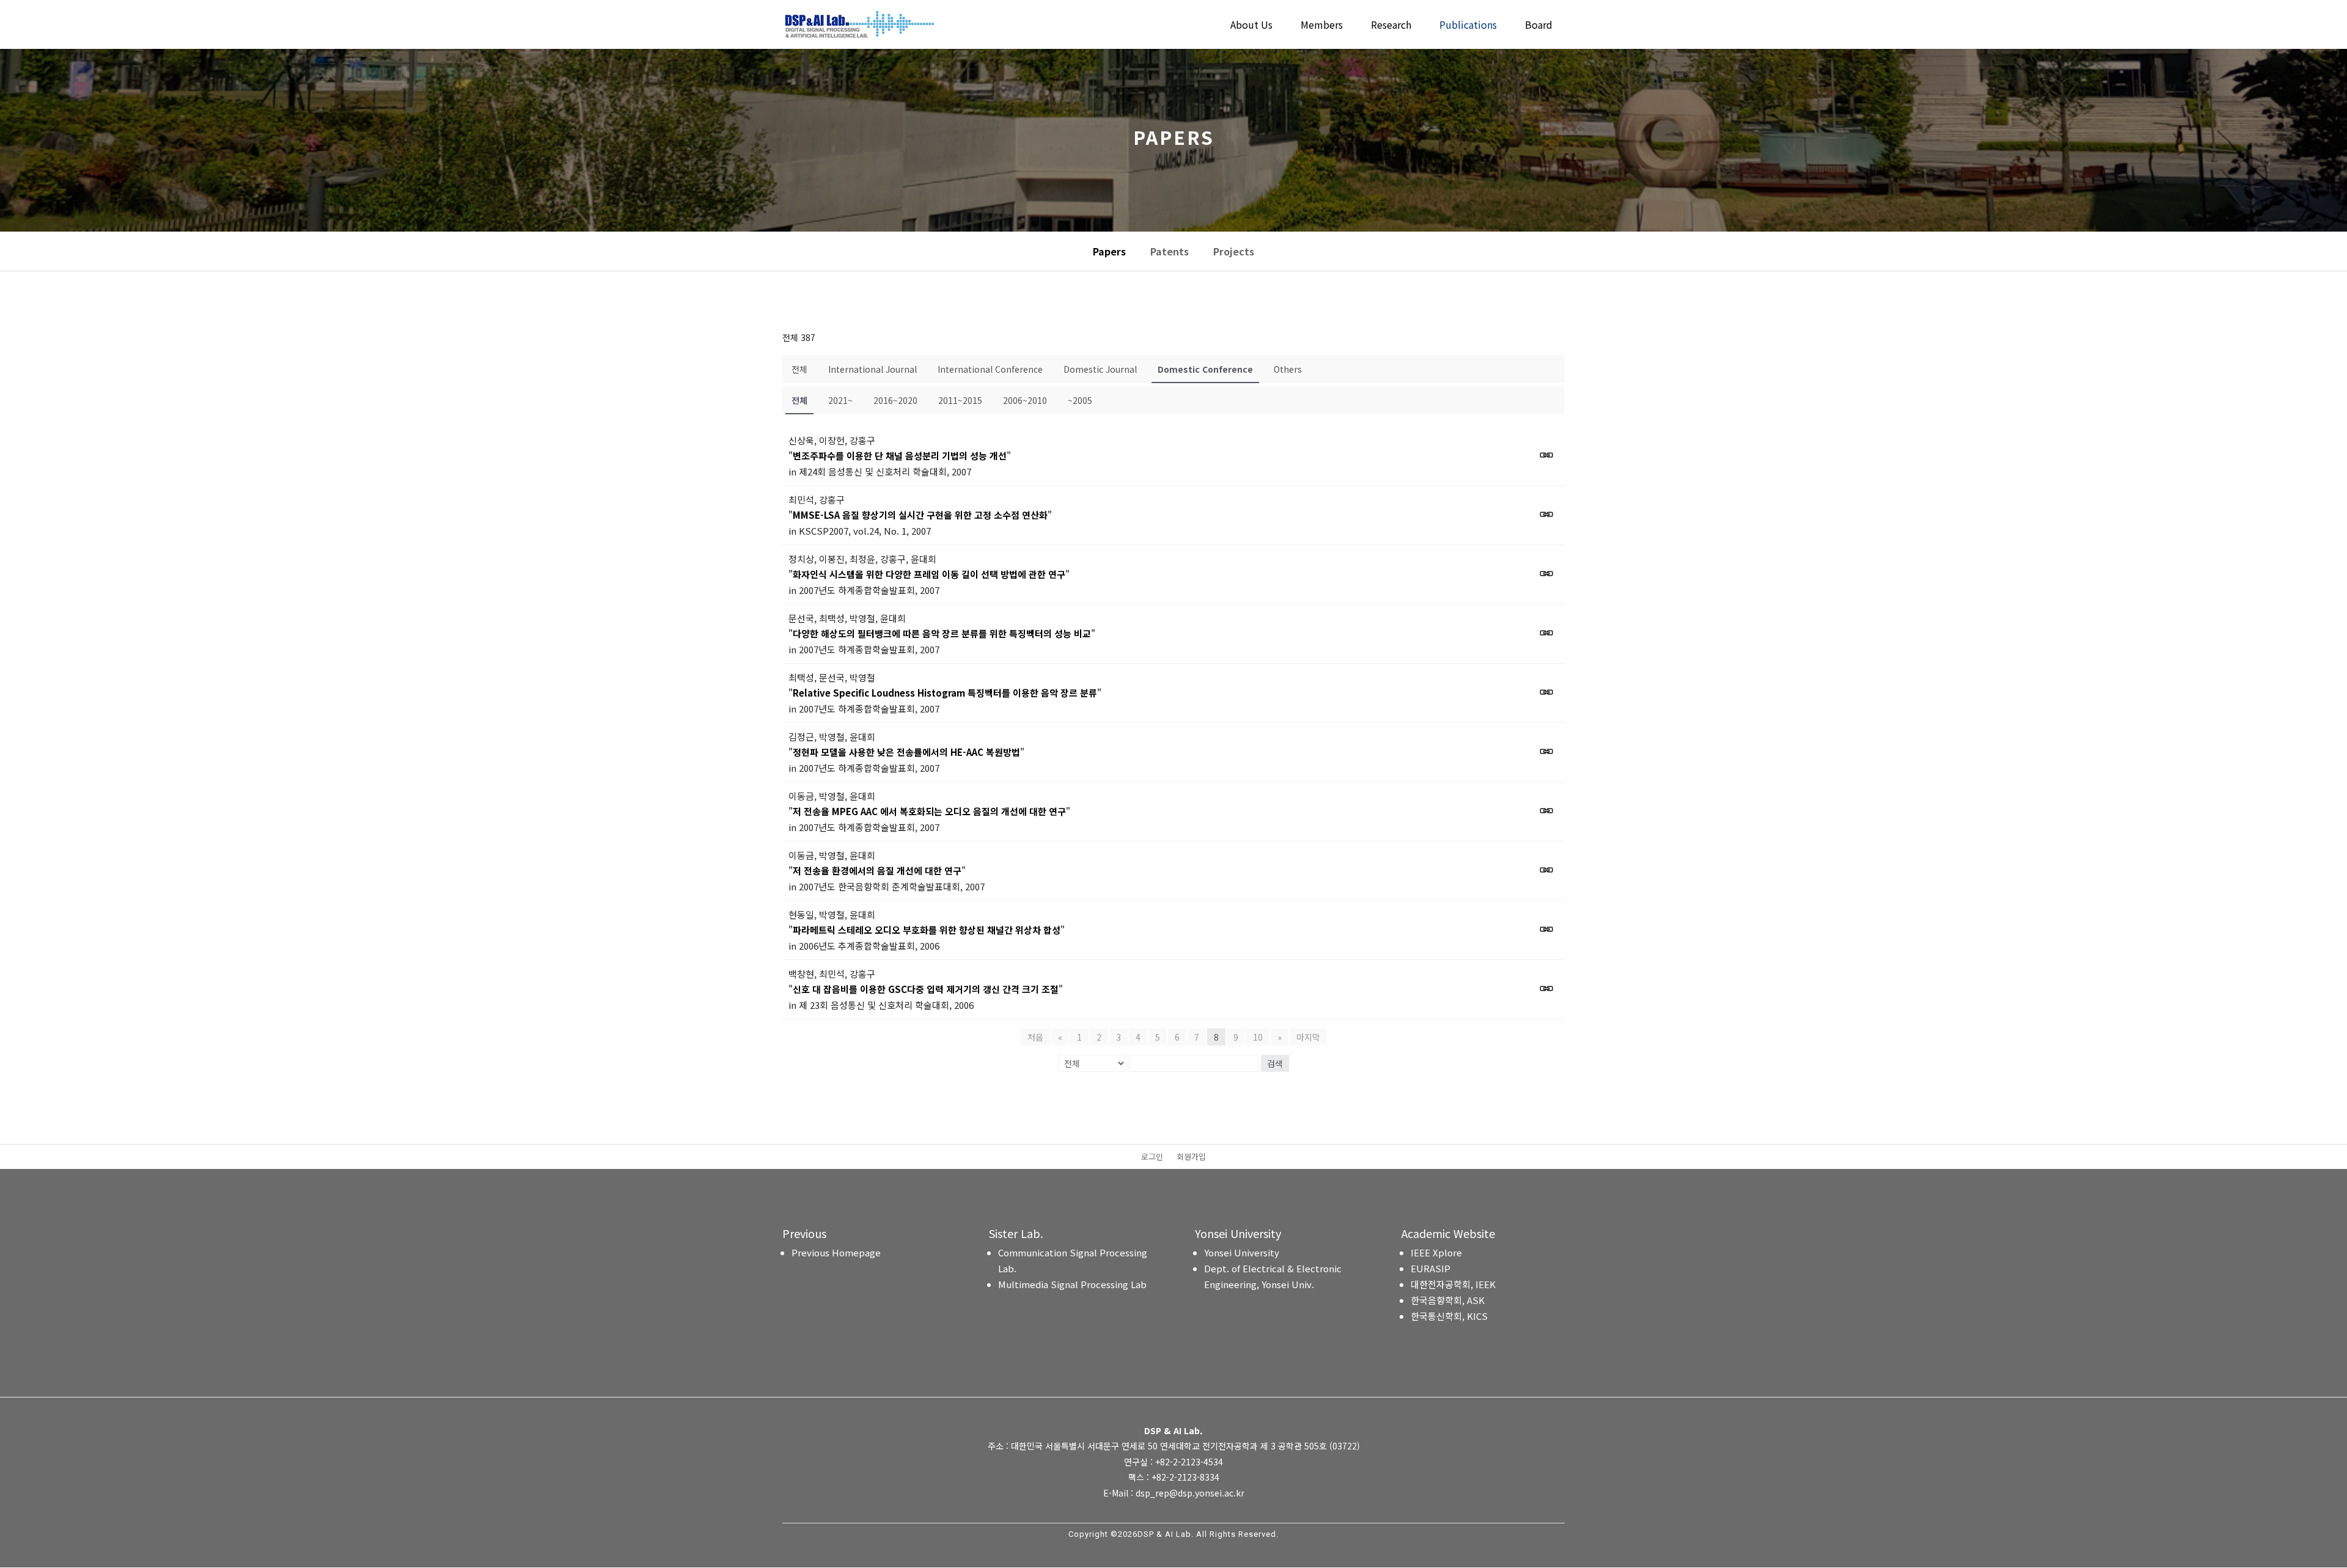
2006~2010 (1025, 400)
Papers (1109, 251)
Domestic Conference (1205, 369)
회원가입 (1191, 1157)
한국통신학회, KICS (1449, 1316)
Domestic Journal (1100, 369)
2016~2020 (895, 400)
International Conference (990, 369)
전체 (799, 369)
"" (900, 456)
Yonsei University (1242, 1252)
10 (1258, 1037)
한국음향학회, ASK (1448, 1300)
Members (1322, 26)
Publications (1468, 26)
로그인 (1152, 1157)
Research (1391, 26)
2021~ (840, 400)
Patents (1170, 251)
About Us (1251, 26)
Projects (1234, 251)
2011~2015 (960, 400)
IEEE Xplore (1436, 1252)
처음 (1035, 1037)
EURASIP (1431, 1268)
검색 (1275, 1063)
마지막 (1308, 1037)
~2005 (1080, 400)
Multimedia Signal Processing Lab (1072, 1284)
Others (1288, 369)
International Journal (872, 369)
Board (1539, 26)
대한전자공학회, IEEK (1453, 1284)
